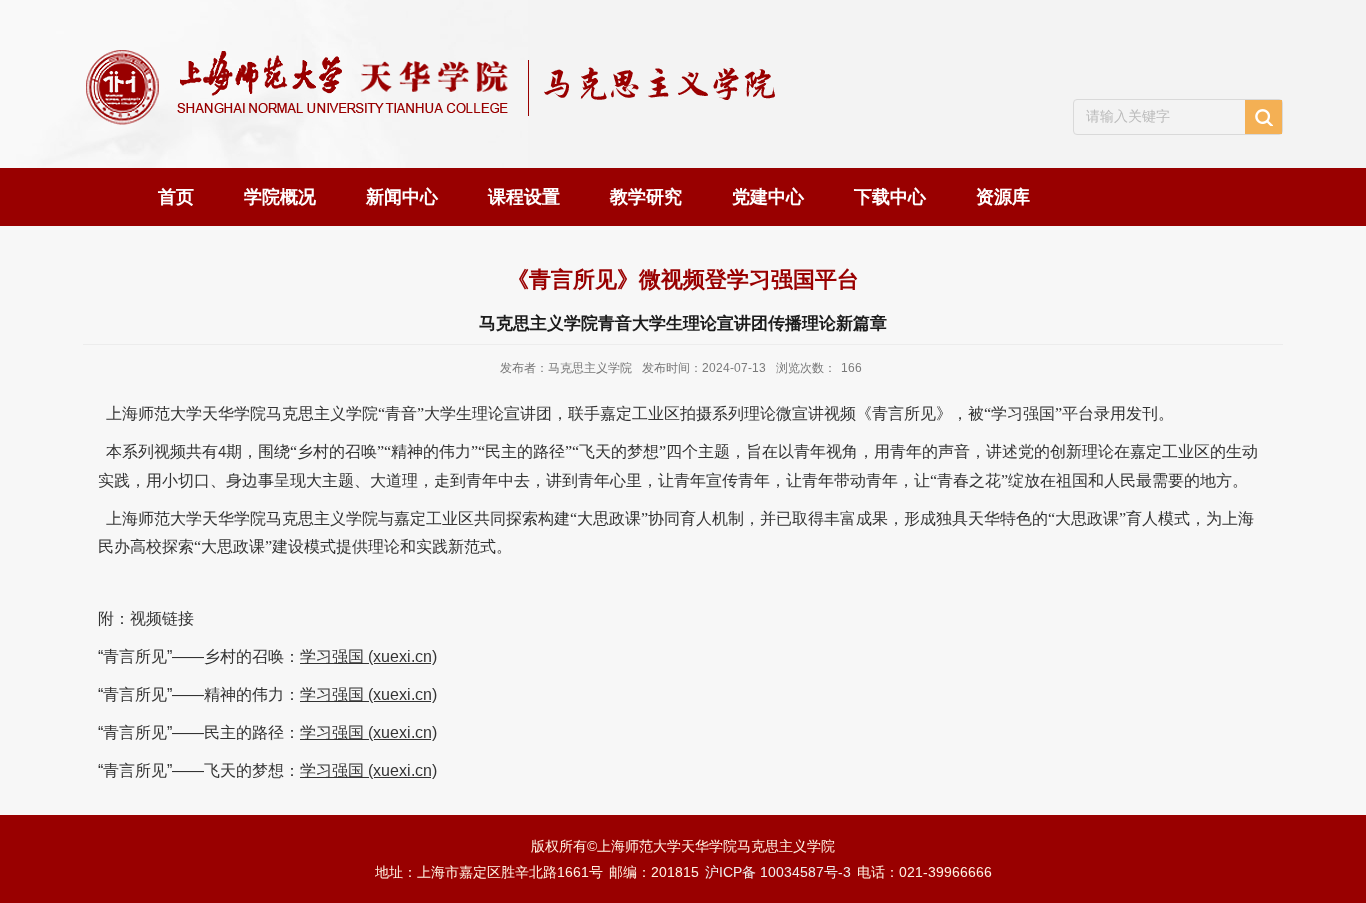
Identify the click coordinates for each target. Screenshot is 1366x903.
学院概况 (280, 197)
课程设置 (524, 197)
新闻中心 (402, 197)
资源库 (1003, 197)
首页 (176, 197)
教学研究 (646, 197)
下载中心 (890, 197)
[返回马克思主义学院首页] (435, 61)
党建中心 (768, 197)
